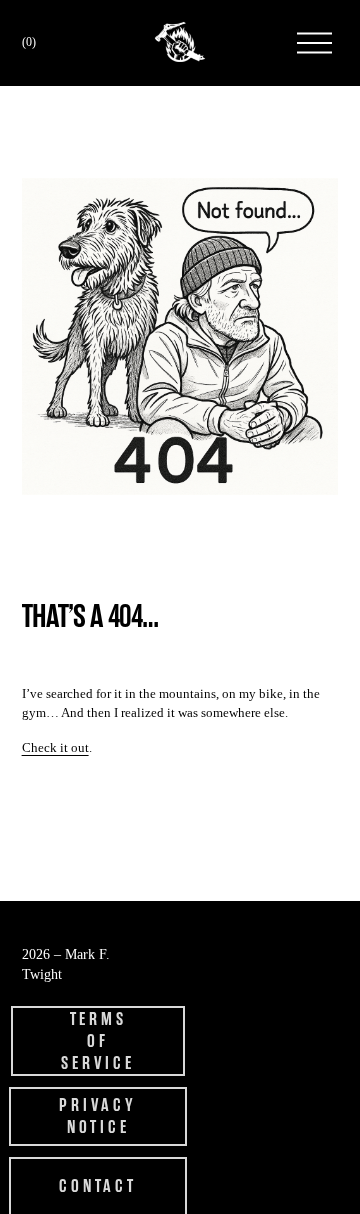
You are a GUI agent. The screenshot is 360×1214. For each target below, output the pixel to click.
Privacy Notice (97, 1116)
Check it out (55, 748)
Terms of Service (97, 1041)
